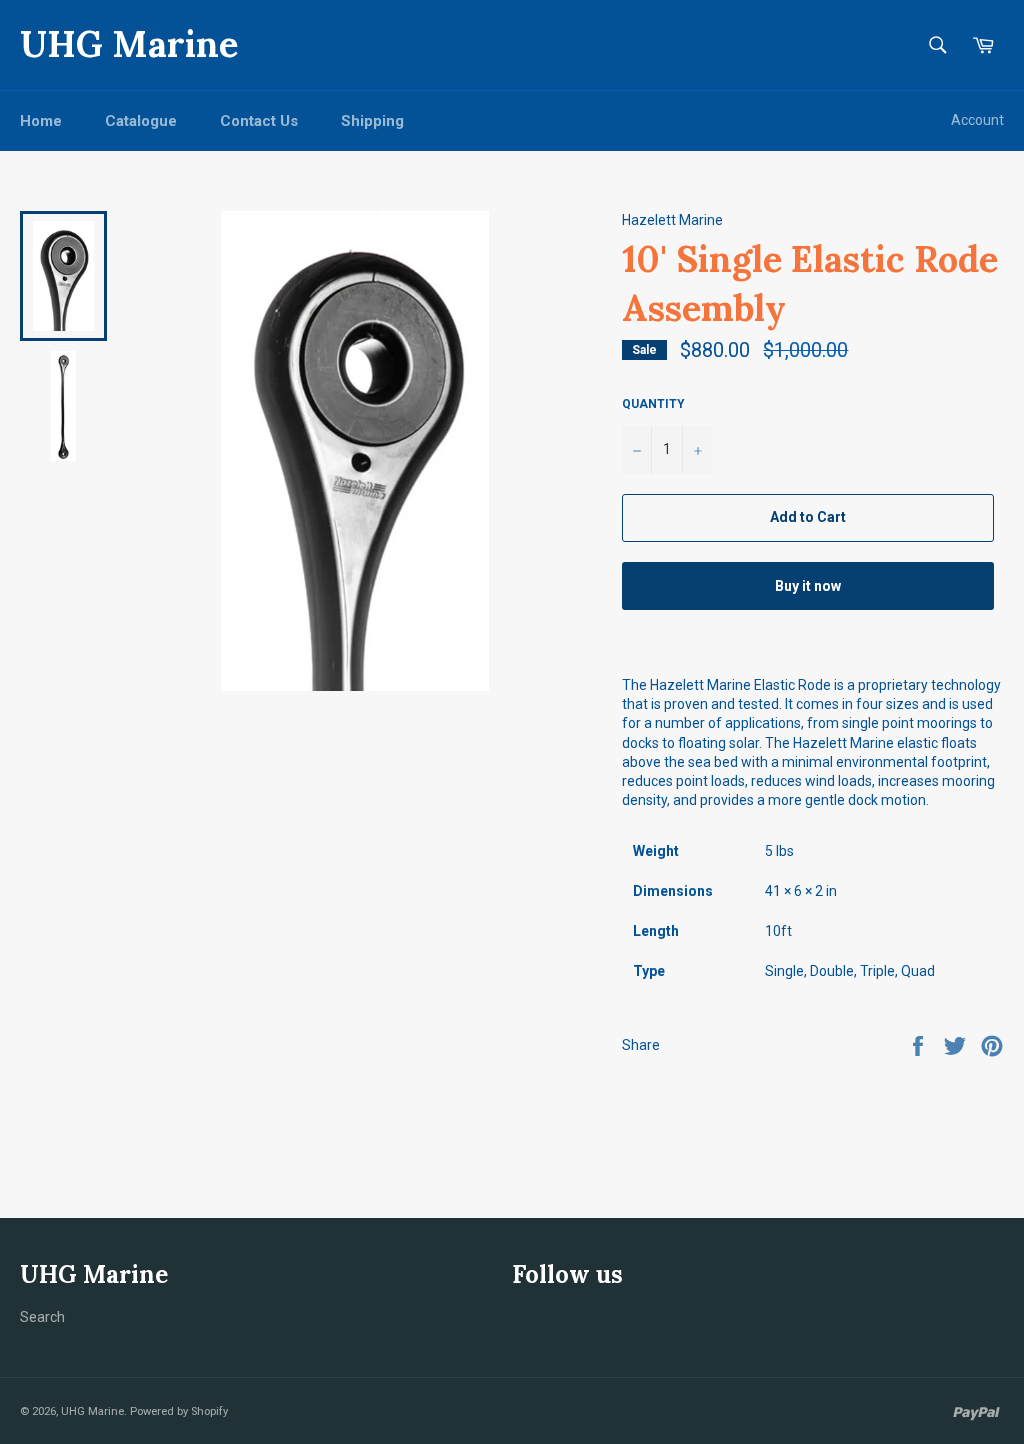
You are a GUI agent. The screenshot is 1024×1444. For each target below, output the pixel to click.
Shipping (372, 121)
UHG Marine (129, 44)
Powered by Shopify (179, 1411)
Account (977, 120)
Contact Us (259, 121)
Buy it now (808, 586)
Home (41, 121)
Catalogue (141, 121)
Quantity (653, 404)
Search (42, 1317)
